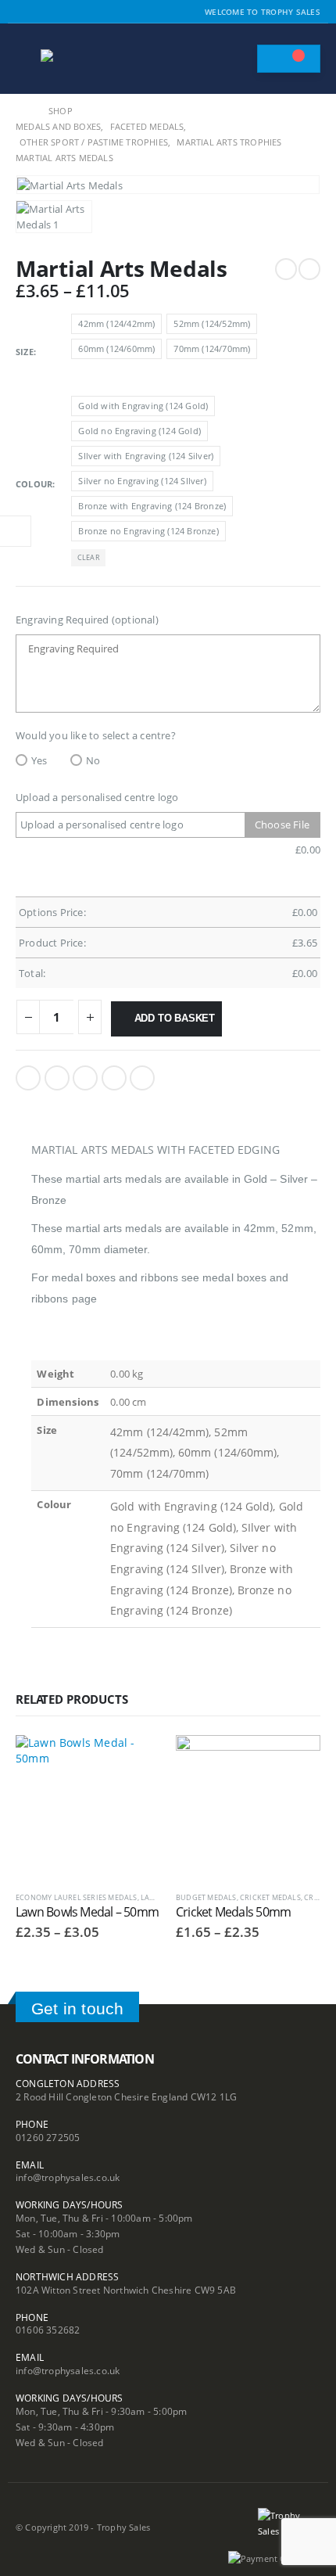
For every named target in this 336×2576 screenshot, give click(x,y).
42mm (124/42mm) (116, 323)
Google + (114, 1078)
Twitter (57, 1078)
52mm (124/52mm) (212, 323)
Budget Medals (206, 1897)
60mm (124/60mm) (116, 348)
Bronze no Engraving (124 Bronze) (148, 531)
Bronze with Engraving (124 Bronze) (152, 506)
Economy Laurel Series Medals (77, 1897)
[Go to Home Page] (21, 111)
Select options (134, 1761)
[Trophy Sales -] (84, 59)
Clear (89, 557)
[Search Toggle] (238, 59)
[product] (88, 1807)
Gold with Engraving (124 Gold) (143, 406)
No (93, 760)
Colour (34, 484)
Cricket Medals (270, 1897)
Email (142, 1078)
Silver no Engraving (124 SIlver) (142, 481)
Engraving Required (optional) (87, 620)
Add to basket (175, 1018)
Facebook (28, 1078)
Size (25, 352)
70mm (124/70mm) (212, 348)
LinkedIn (85, 1078)
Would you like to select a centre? (96, 735)
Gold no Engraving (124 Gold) (139, 431)
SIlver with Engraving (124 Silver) (146, 456)
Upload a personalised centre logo (97, 797)
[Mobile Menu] (27, 59)
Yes (39, 760)
